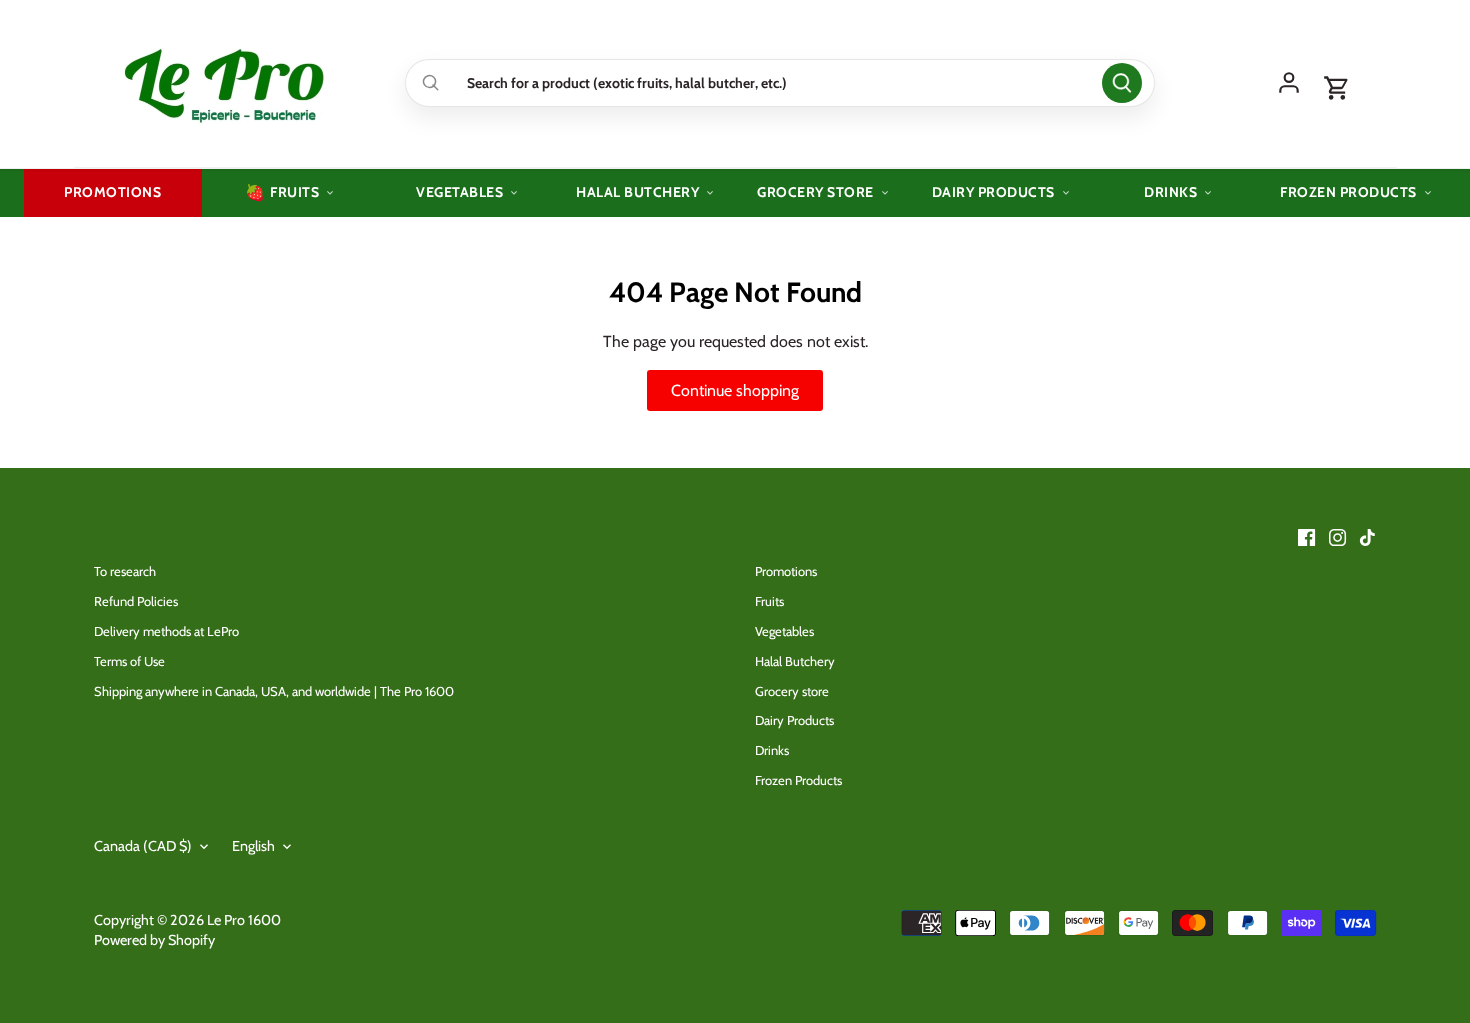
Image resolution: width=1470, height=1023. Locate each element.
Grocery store (792, 691)
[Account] (1289, 83)
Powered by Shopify (154, 940)
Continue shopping (735, 390)
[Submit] (1122, 83)
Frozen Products (798, 780)
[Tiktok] (1367, 537)
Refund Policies (136, 601)
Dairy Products (794, 720)
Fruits (769, 601)
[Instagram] (1337, 537)
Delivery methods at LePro (166, 631)
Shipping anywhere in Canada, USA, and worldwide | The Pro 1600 (274, 691)
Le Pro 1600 (244, 920)
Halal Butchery (795, 661)
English (253, 846)
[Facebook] (1306, 537)
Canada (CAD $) (143, 846)
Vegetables (784, 631)
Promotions (786, 571)
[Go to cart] (1337, 89)
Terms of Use (129, 661)
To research (125, 571)
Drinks (772, 750)
